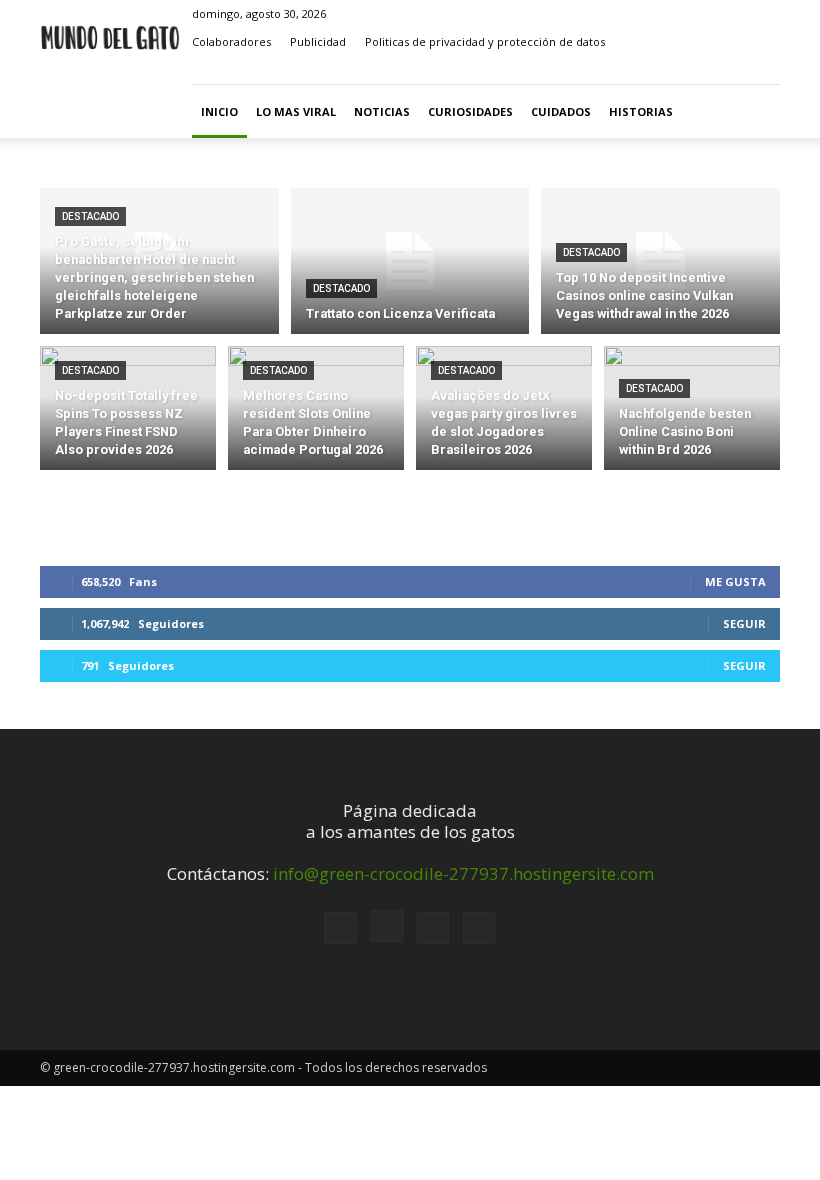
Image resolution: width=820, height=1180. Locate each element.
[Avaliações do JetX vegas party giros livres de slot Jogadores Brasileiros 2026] (504, 412)
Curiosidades (470, 111)
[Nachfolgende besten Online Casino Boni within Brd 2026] (692, 412)
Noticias (382, 111)
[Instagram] (699, 70)
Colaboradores (231, 41)
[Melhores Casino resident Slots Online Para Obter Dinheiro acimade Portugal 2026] (316, 412)
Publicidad (318, 41)
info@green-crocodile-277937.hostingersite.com (463, 873)
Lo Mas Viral (296, 111)
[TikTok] (732, 70)
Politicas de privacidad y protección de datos (485, 41)
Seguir (744, 623)
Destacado (90, 216)
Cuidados (561, 111)
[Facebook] (666, 70)
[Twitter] (765, 70)
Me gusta (735, 581)
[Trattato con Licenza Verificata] (410, 261)
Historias (641, 111)
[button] (636, 69)
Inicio (219, 111)
